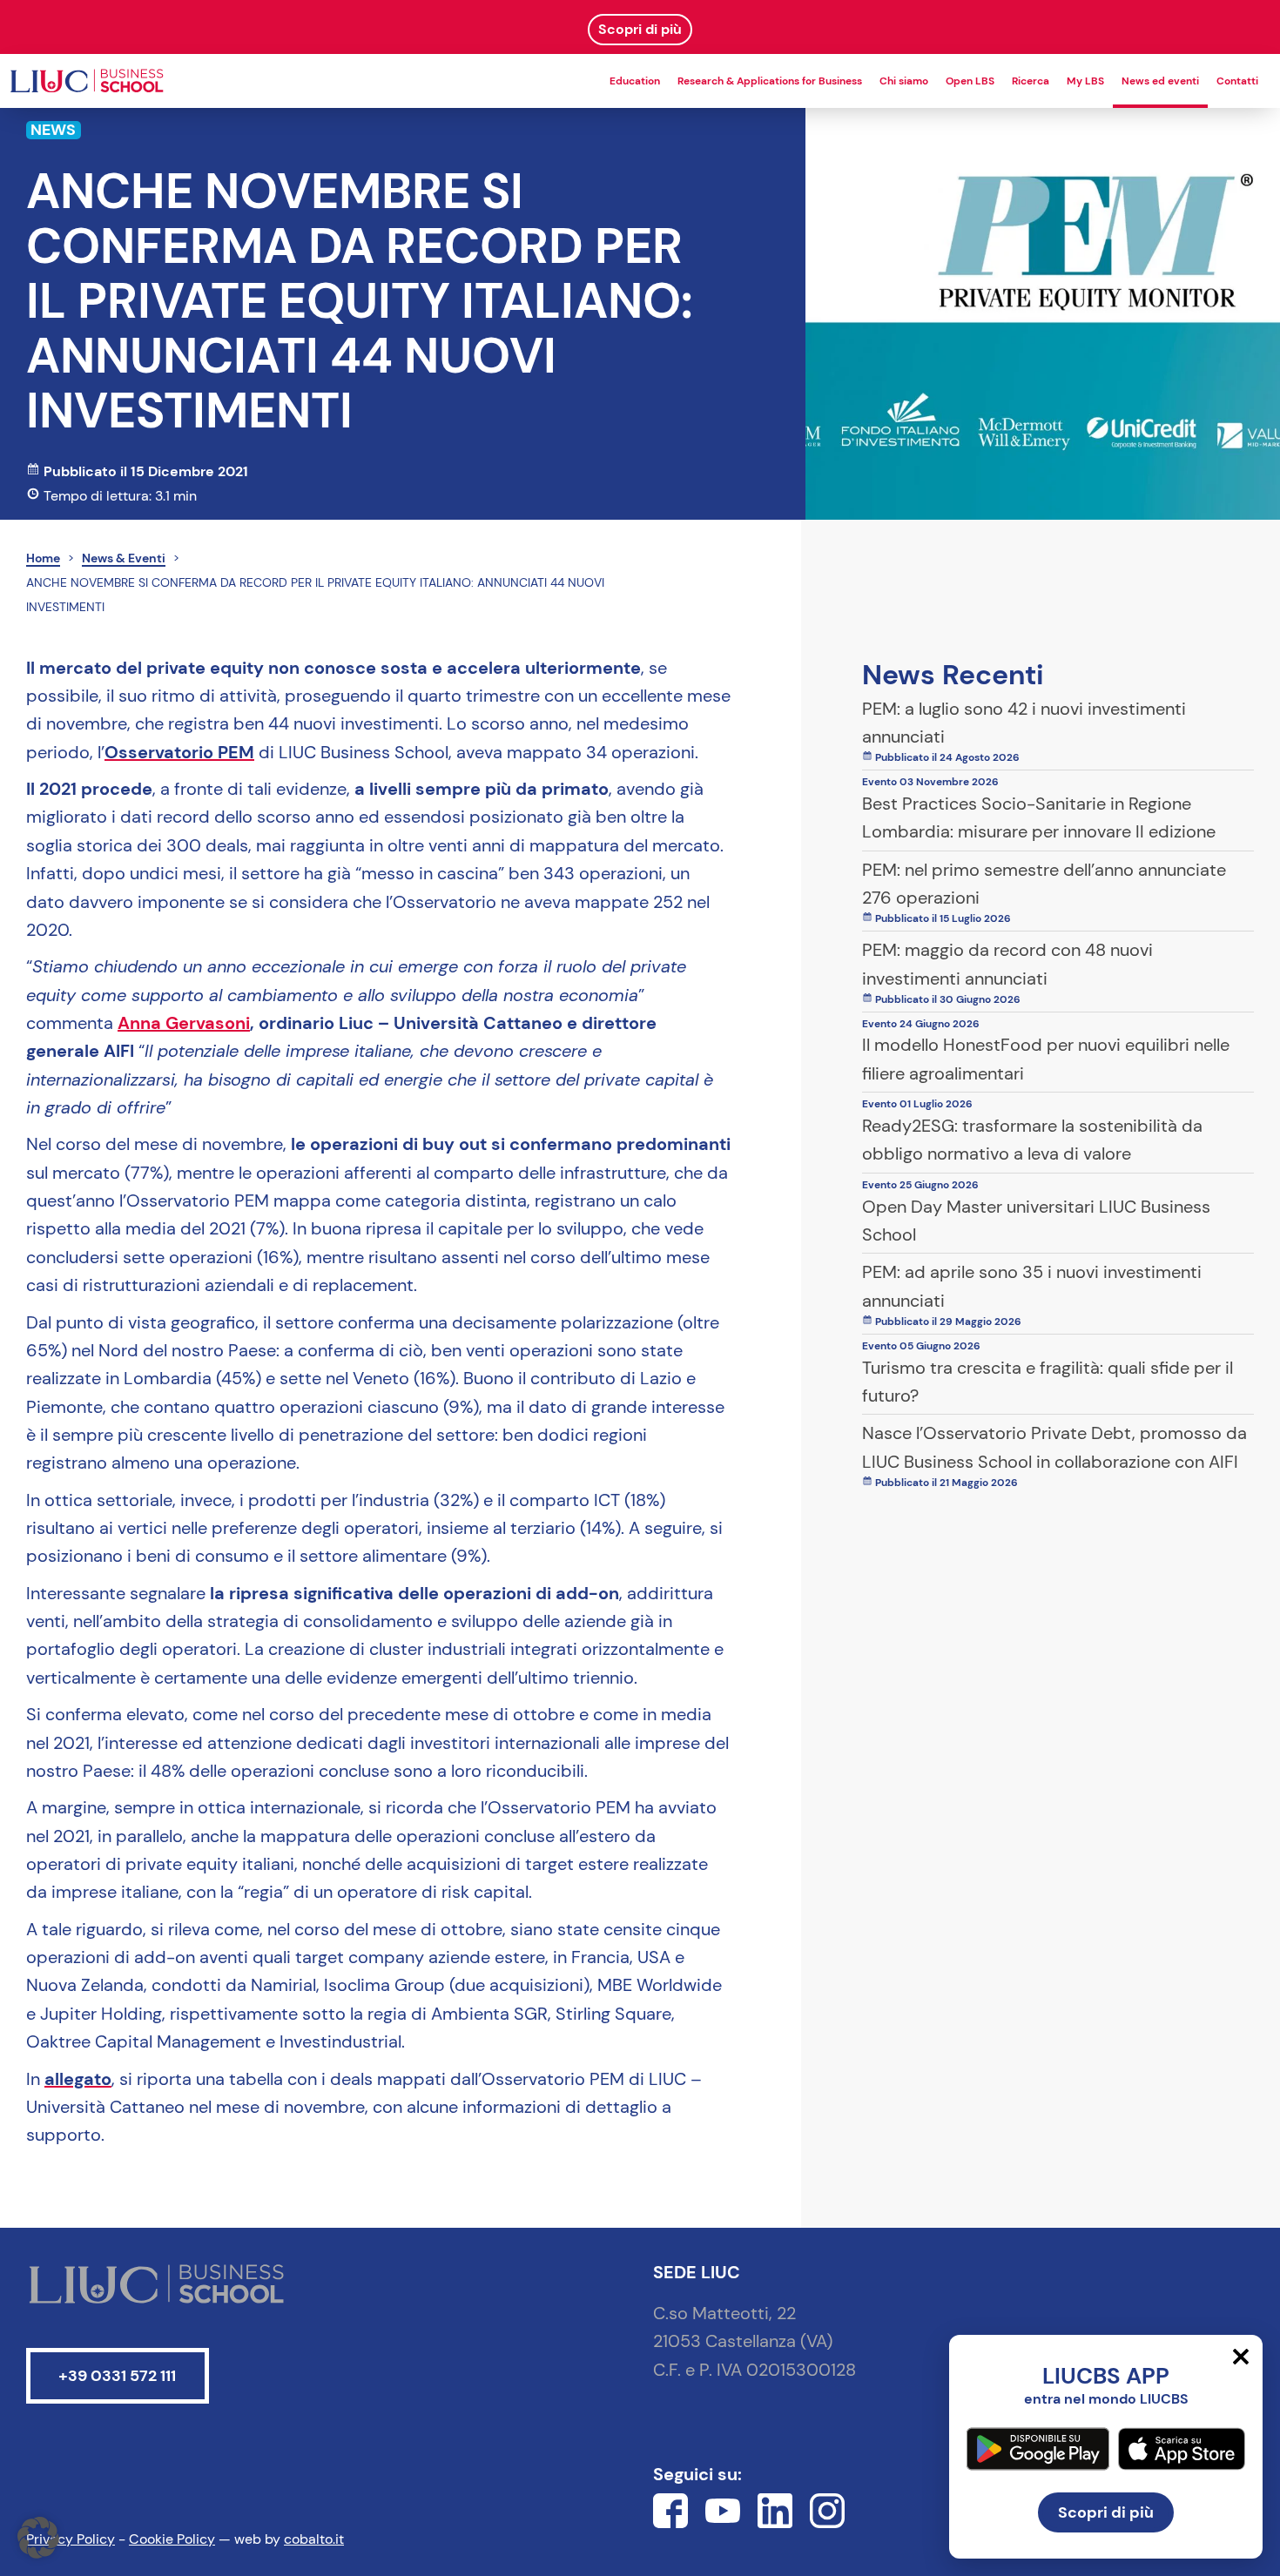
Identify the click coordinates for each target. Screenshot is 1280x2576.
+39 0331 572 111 (117, 2376)
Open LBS (970, 81)
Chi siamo (904, 81)
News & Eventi (124, 558)
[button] (38, 2538)
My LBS (1085, 81)
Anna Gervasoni (184, 1023)
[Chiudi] (1241, 2357)
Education (635, 81)
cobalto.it (314, 2539)
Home (43, 558)
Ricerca (1031, 81)
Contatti (1237, 81)
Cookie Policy (172, 2539)
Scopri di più (1106, 2512)
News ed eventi (1160, 81)
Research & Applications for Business (770, 81)
